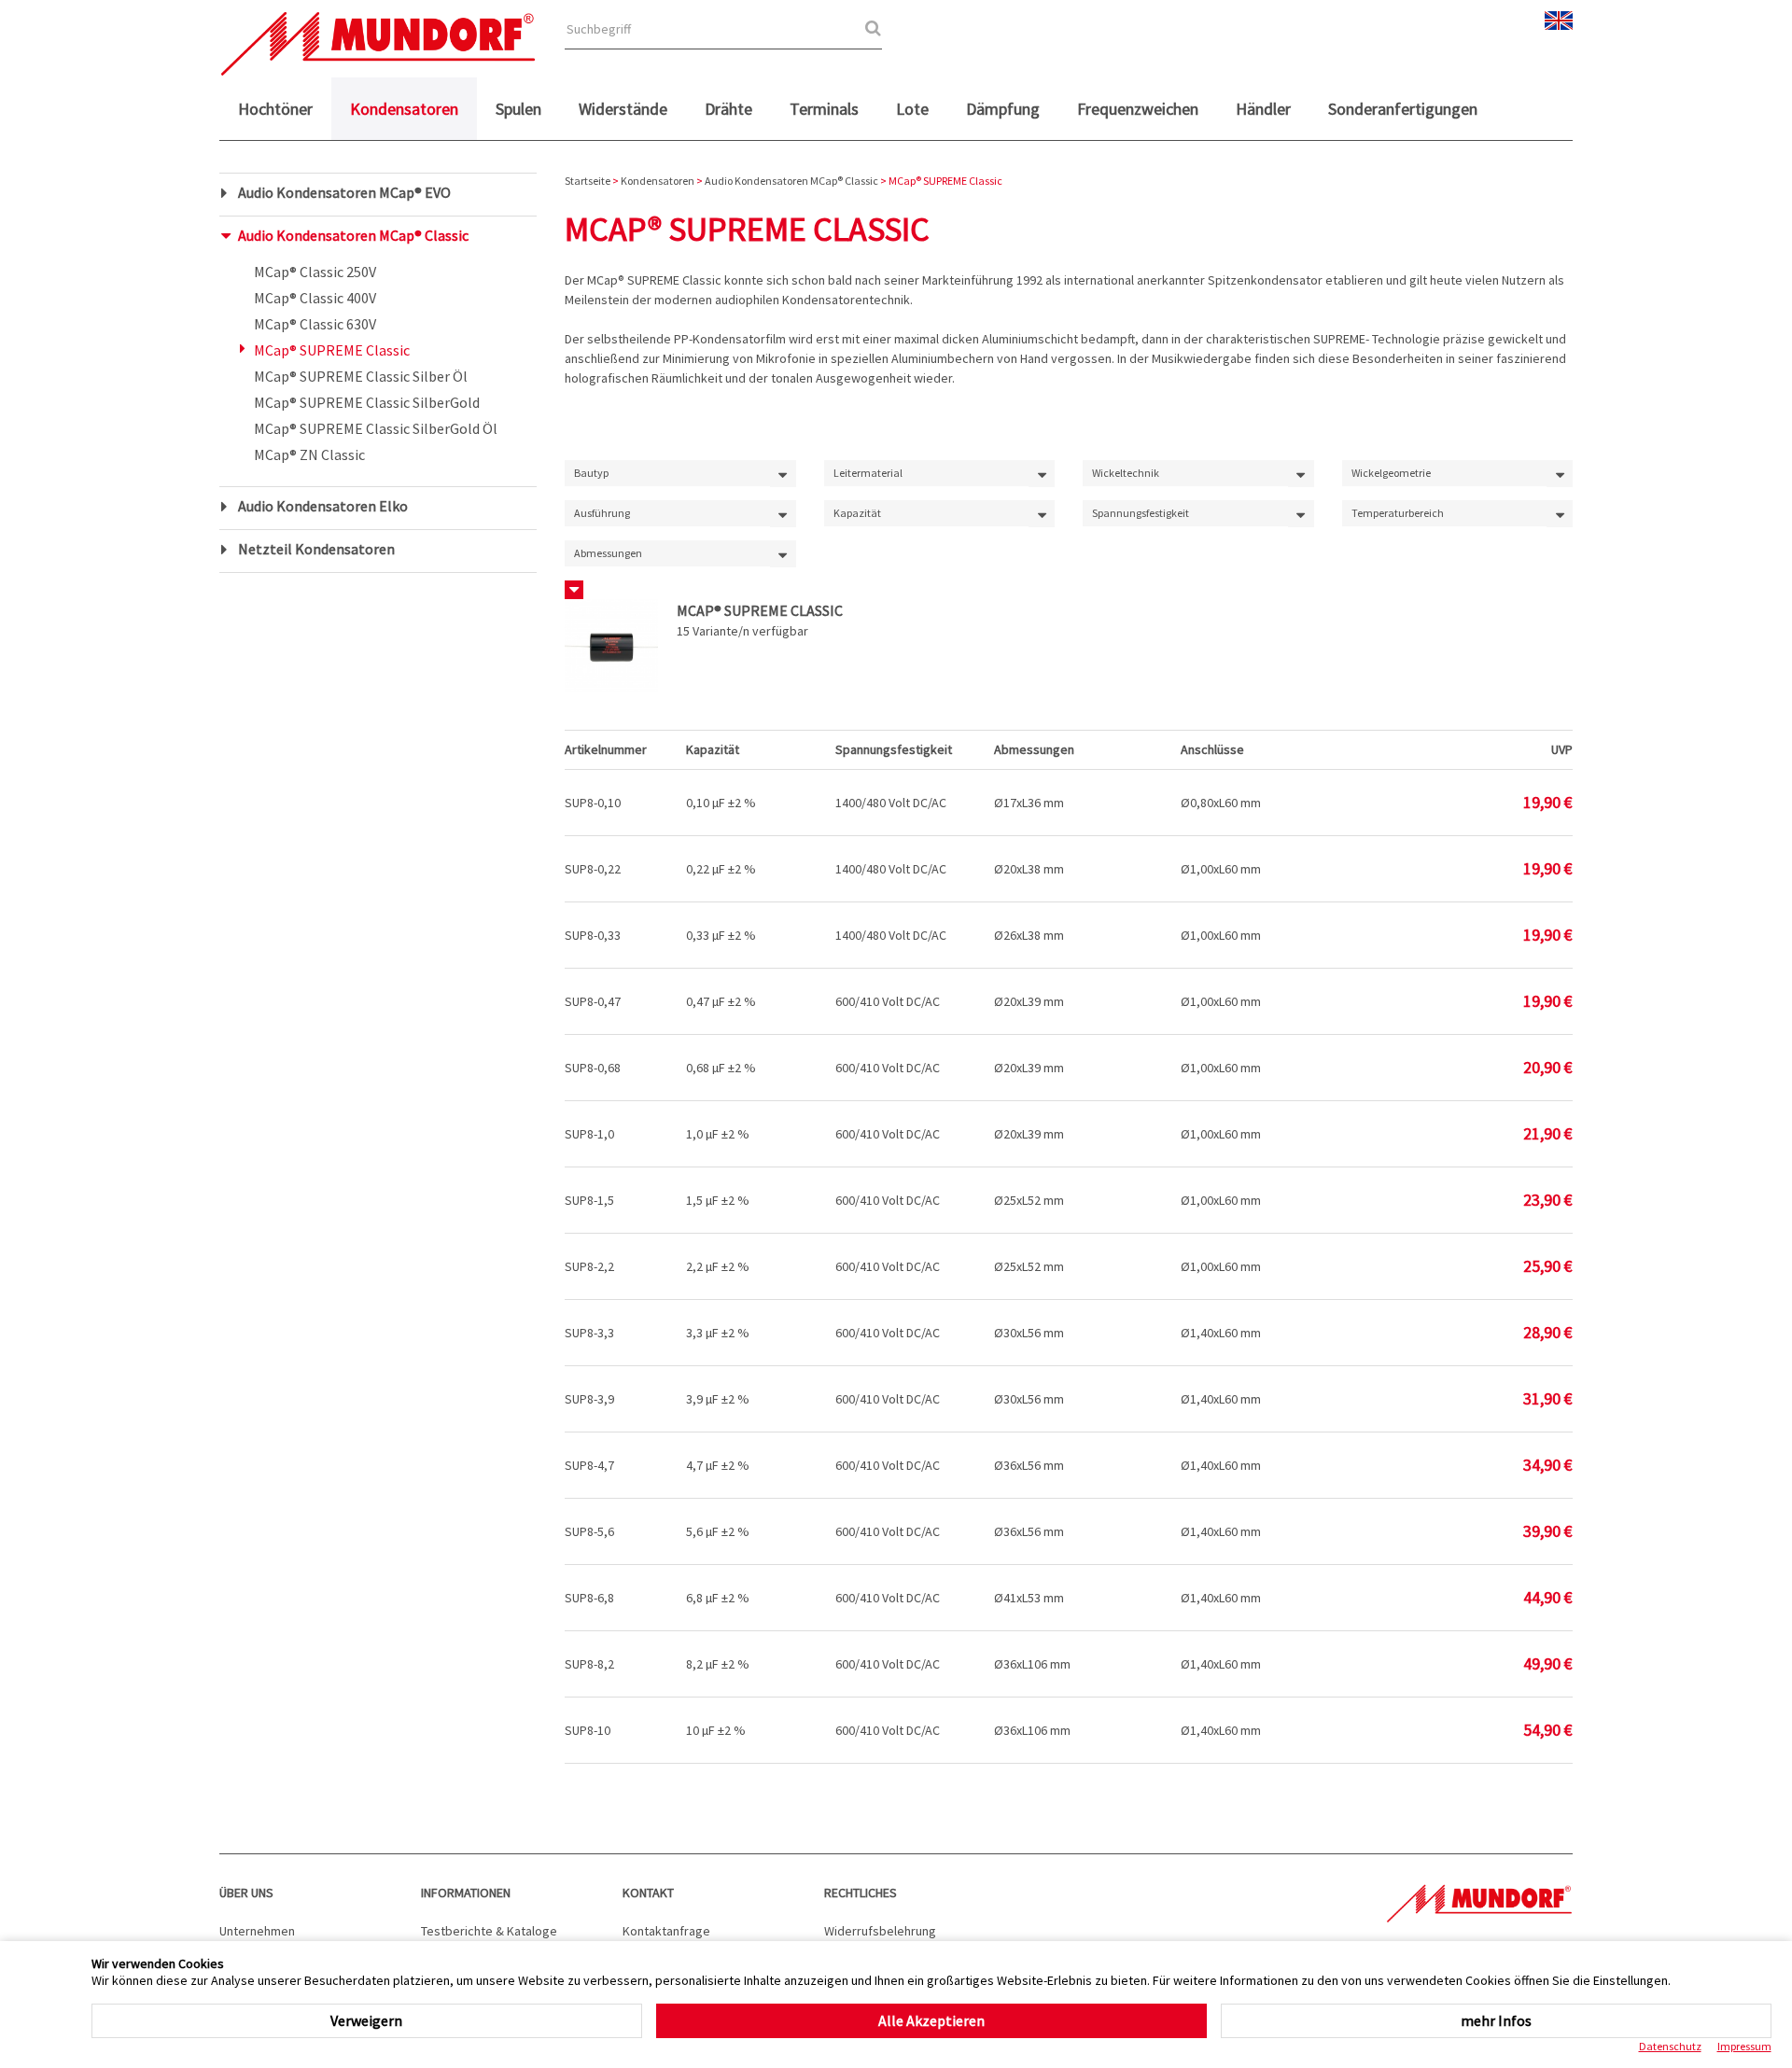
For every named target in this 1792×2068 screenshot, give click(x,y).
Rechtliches (861, 1893)
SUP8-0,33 (593, 935)
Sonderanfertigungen (1403, 109)
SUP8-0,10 (593, 803)
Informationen (466, 1893)
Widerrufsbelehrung (880, 1931)
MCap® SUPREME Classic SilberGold (367, 402)
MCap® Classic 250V (315, 272)
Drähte (728, 109)
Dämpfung (1003, 109)
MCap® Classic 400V (315, 298)
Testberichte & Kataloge (489, 1931)
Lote (912, 109)
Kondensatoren (404, 109)
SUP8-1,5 (589, 1200)
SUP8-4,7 (589, 1465)
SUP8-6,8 (589, 1598)
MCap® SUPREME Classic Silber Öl (361, 376)
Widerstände (623, 109)
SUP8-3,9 (589, 1399)
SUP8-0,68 (593, 1068)
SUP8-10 (588, 1730)
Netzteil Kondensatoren (316, 549)
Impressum (1744, 2046)
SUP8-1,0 (589, 1134)
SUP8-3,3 (589, 1333)
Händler (1263, 109)
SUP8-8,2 (589, 1664)
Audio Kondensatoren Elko (323, 506)
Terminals (824, 109)
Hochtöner (275, 109)
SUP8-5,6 (589, 1531)
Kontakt (648, 1893)
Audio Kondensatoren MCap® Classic (353, 235)
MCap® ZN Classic (309, 454)
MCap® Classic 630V (315, 324)
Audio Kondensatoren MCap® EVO (344, 192)
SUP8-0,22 (593, 869)
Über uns (246, 1893)
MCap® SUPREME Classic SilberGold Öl (376, 428)
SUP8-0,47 (593, 1001)
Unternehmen (257, 1931)
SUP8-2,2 (589, 1266)
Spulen (518, 109)
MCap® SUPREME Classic (332, 350)
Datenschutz (1670, 2046)
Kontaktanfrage (666, 1931)
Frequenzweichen (1138, 109)
